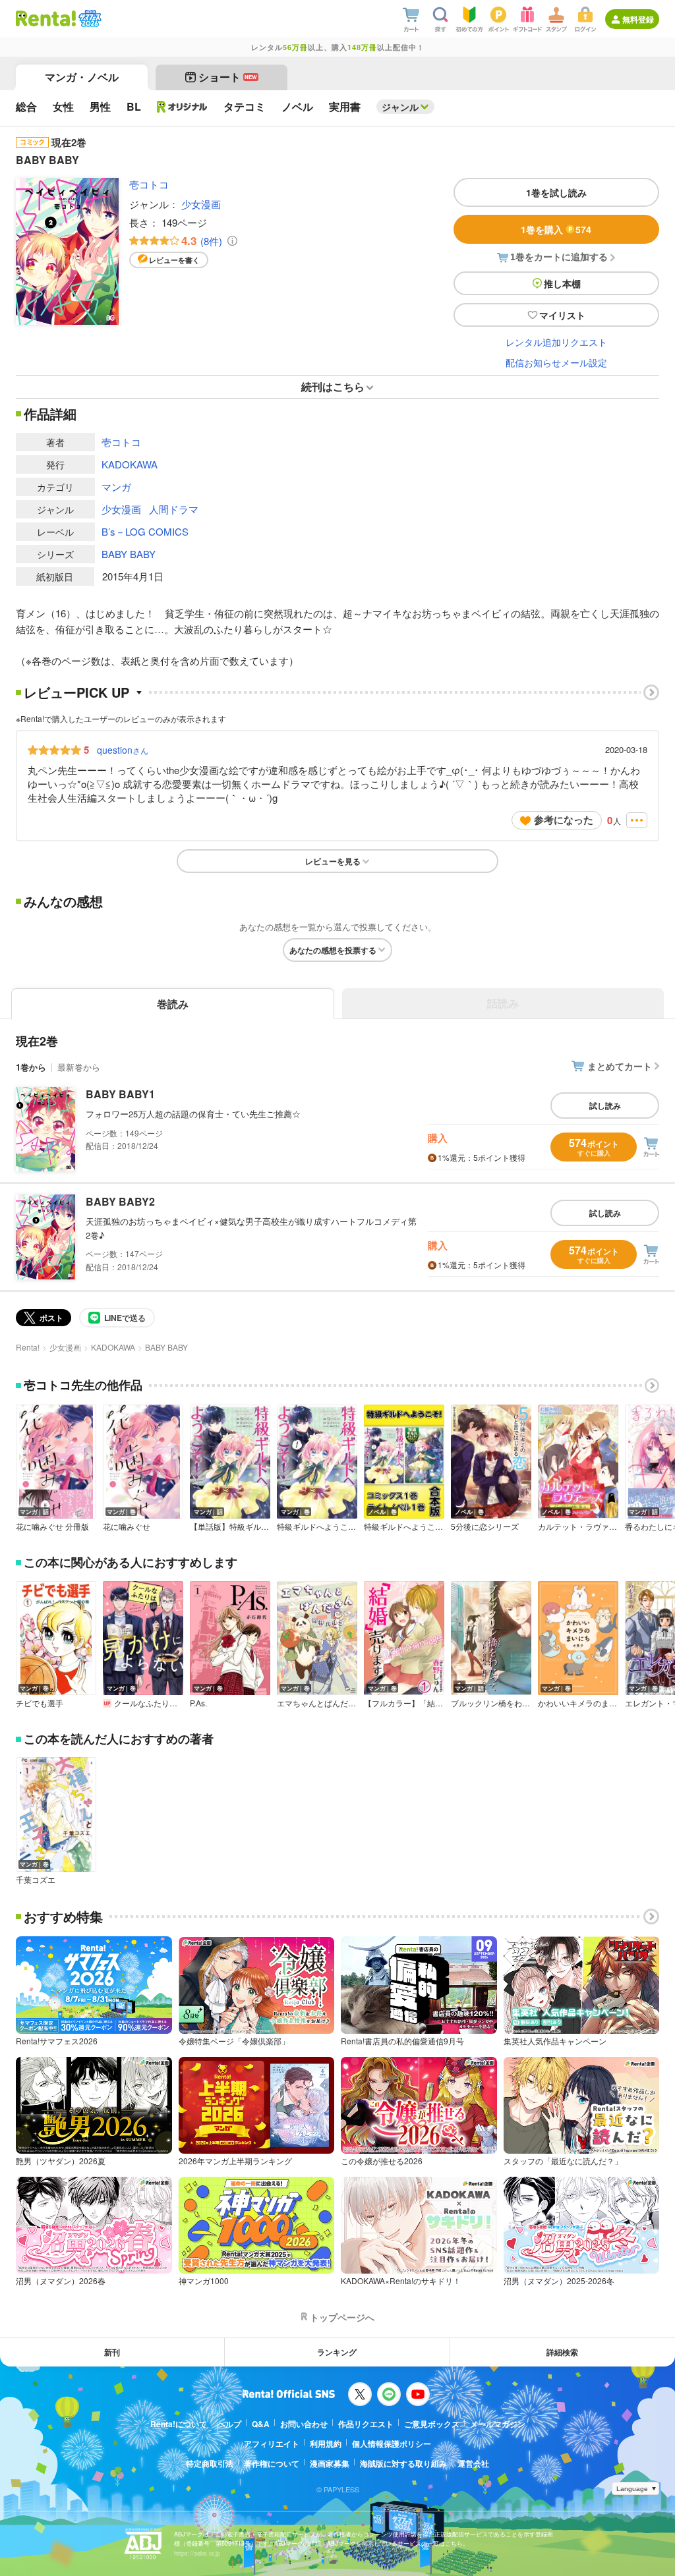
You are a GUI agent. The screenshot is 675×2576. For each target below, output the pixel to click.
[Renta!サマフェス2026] (89, 18)
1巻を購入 (556, 229)
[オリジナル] (182, 107)
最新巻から (79, 1067)
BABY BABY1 (120, 1094)
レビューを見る (333, 861)
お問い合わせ (304, 2424)
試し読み (605, 1106)
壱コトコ (149, 184)
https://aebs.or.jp (197, 2553)
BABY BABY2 (120, 1201)
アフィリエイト (272, 2444)
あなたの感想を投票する (333, 950)
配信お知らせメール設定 (556, 362)
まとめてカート (620, 1066)
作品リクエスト (366, 2424)
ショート (228, 77)
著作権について (272, 2463)
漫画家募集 (330, 2463)
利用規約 (326, 2444)
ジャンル (400, 107)
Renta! (28, 1347)
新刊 (112, 2352)
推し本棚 (562, 283)
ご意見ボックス (432, 2424)
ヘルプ (229, 2424)
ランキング (337, 2352)
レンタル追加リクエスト (556, 342)
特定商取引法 (210, 2463)
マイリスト (562, 315)
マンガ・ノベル (82, 77)
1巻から (31, 1067)
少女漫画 (201, 204)
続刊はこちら (333, 386)
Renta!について (179, 2424)
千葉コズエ (36, 1880)
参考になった (564, 820)
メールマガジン (498, 2424)
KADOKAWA (130, 464)
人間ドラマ (174, 509)
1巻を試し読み (556, 192)
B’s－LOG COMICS (145, 531)
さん (123, 750)
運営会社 (473, 2463)
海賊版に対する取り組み (403, 2463)
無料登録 (638, 19)
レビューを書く (174, 260)
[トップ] (46, 18)
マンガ (116, 487)
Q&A (261, 2424)
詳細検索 (562, 2352)
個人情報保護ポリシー (392, 2444)
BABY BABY (129, 554)
